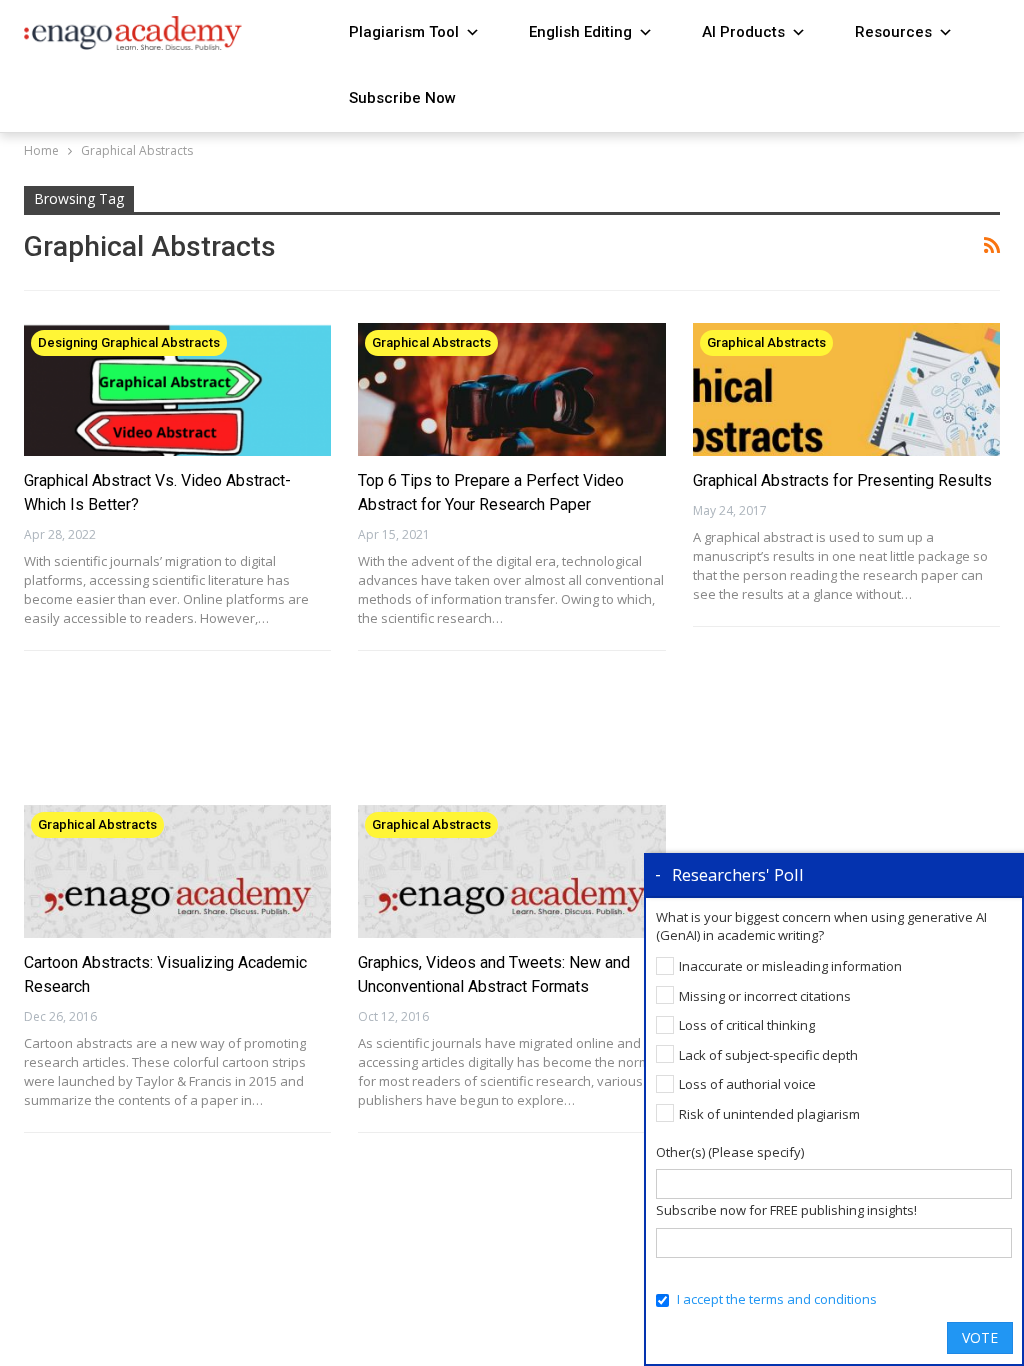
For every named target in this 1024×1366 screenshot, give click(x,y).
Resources (893, 32)
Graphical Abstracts (431, 342)
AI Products (743, 32)
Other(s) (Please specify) (730, 1152)
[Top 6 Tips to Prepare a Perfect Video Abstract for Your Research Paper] (511, 389)
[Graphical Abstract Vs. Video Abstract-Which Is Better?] (177, 389)
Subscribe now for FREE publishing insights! (786, 1210)
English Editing (580, 32)
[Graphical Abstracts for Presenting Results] (846, 389)
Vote (980, 1337)
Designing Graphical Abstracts (129, 342)
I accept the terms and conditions (777, 1299)
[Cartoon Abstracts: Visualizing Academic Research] (177, 871)
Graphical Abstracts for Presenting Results (842, 480)
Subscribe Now (402, 98)
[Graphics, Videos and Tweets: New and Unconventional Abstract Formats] (511, 871)
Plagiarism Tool (404, 32)
